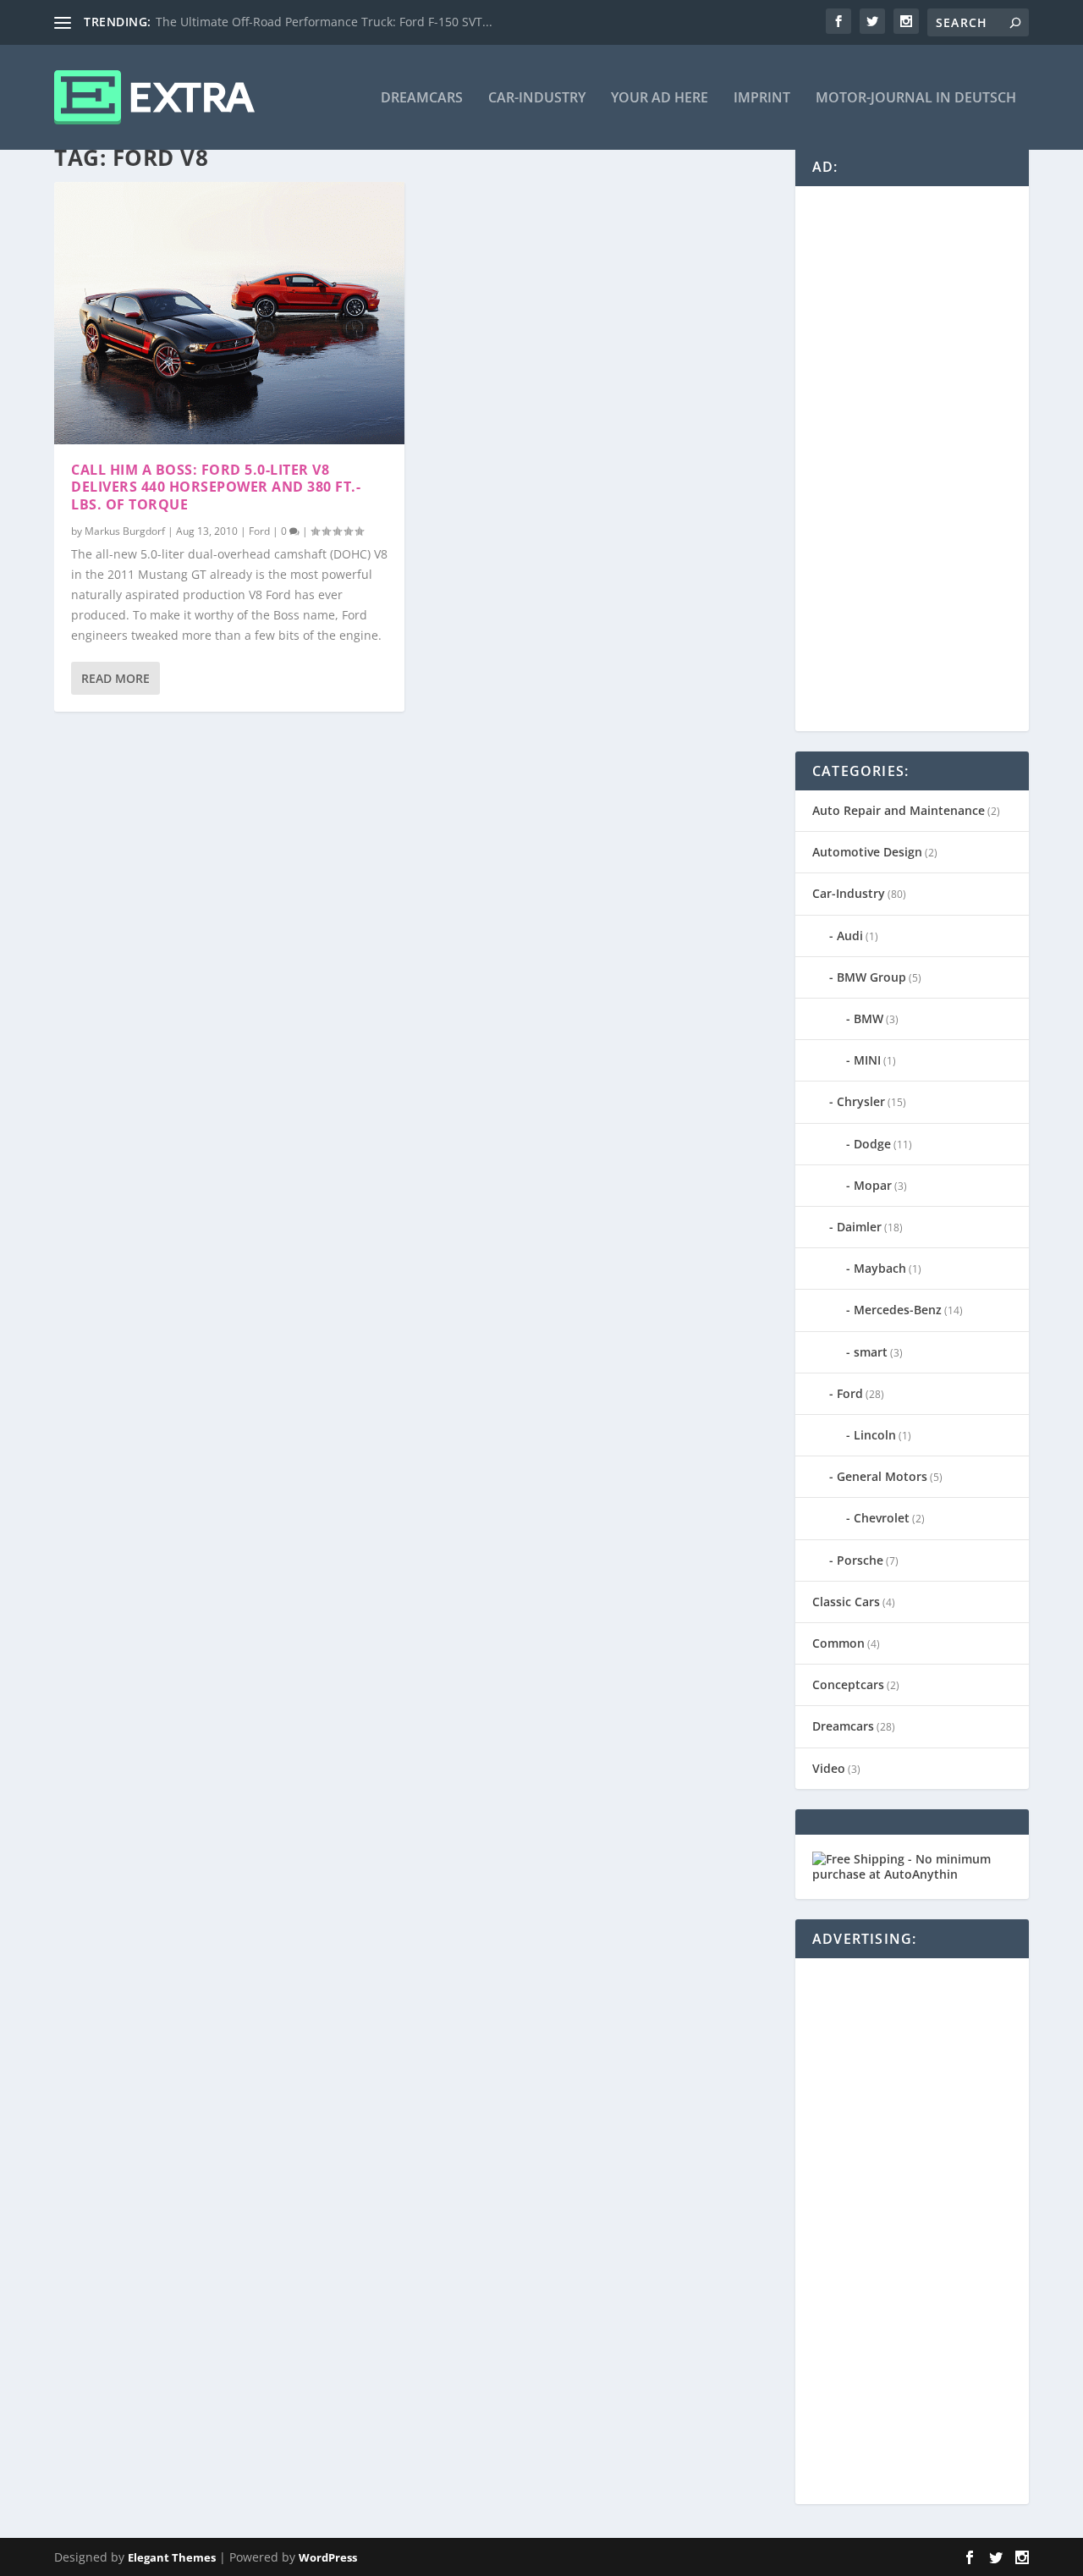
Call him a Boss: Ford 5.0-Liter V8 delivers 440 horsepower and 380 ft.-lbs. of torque (216, 487)
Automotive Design (867, 852)
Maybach (880, 1268)
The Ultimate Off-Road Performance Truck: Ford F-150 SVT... (324, 22)
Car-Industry (537, 99)
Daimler (859, 1227)
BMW (869, 1018)
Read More (115, 678)
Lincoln (875, 1435)
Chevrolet (882, 1518)
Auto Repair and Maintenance (899, 810)
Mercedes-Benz (898, 1310)
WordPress (328, 2557)
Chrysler (861, 1101)
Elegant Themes (172, 2557)
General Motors (882, 1476)
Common (838, 1643)
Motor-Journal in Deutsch (916, 99)
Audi (850, 936)
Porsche (860, 1560)
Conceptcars (848, 1684)
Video (829, 1768)
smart (871, 1352)
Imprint (762, 99)
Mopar (873, 1185)
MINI (867, 1060)
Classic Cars (846, 1602)
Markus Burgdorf (125, 531)
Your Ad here (660, 99)
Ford (259, 531)
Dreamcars (422, 99)
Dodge (872, 1144)
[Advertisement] (939, 457)
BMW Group (871, 977)
